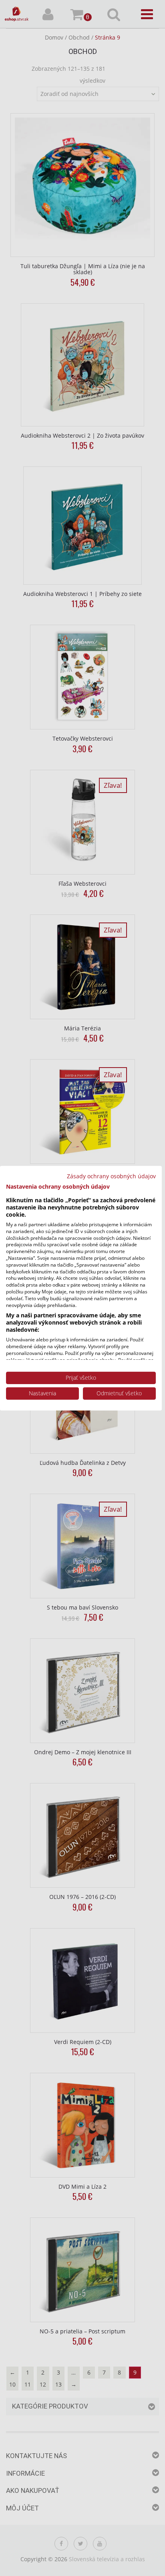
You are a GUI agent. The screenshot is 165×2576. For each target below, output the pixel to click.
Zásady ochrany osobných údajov (111, 1176)
